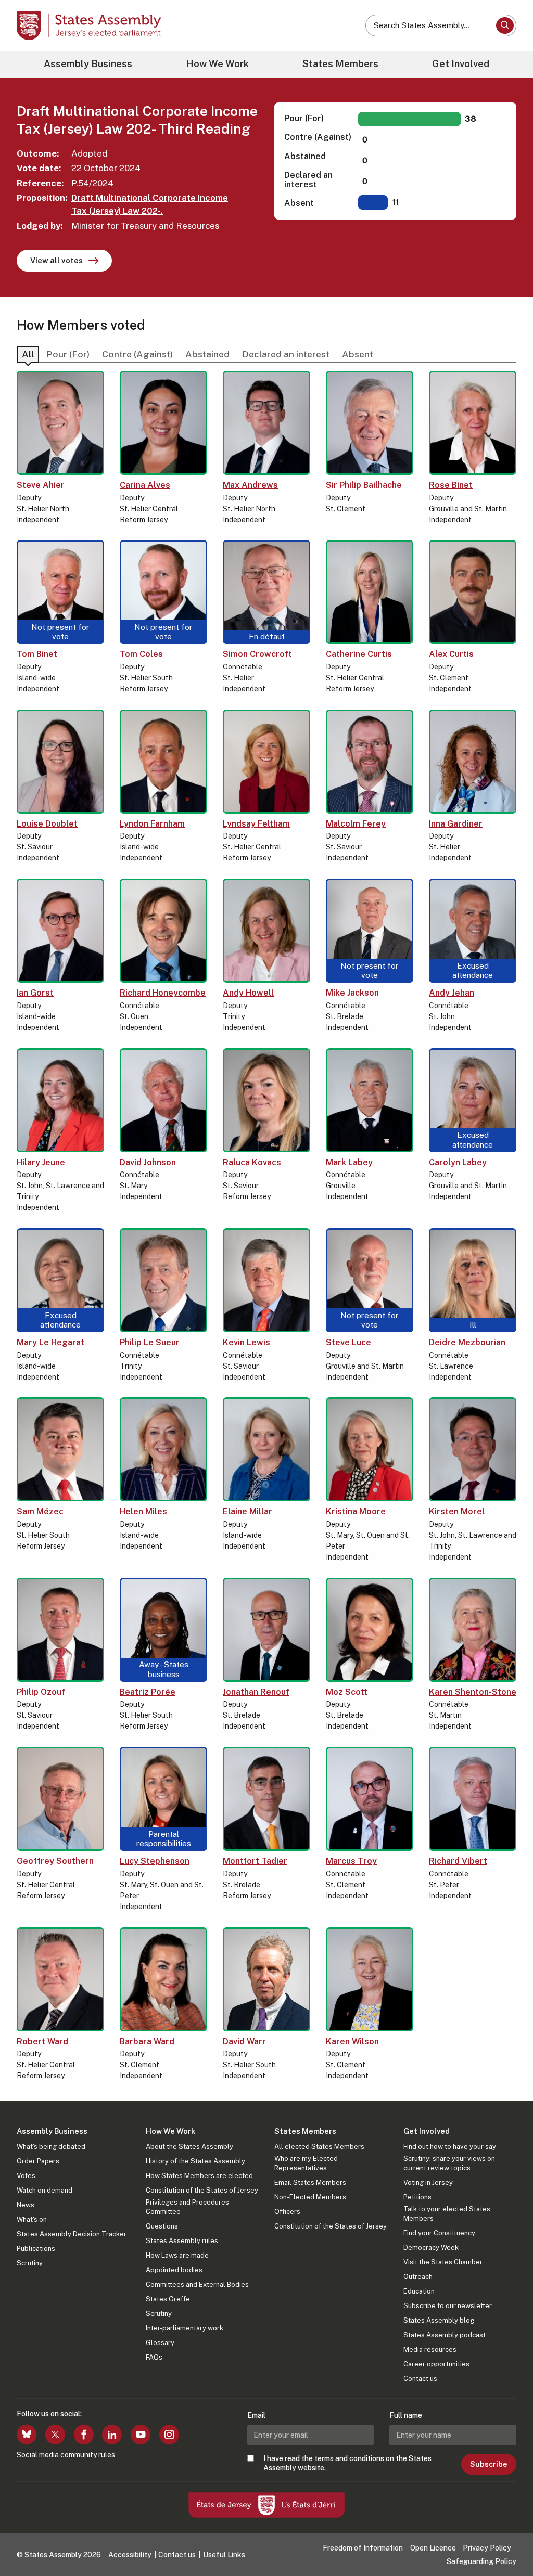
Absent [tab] (358, 354)
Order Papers (38, 2161)
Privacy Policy (487, 2548)
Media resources (430, 2349)
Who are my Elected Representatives (306, 2163)
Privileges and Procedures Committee (187, 2207)
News (26, 2205)
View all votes (56, 260)
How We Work (217, 64)
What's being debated (51, 2147)
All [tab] (28, 354)
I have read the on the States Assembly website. (347, 2463)
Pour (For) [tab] (68, 354)
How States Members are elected (199, 2176)
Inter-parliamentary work (185, 2328)
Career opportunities (436, 2364)
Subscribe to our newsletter (448, 2306)
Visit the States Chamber (443, 2262)
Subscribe (488, 2464)
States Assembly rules (182, 2241)
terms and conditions (349, 2458)
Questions (162, 2226)
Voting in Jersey (428, 2182)
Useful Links (224, 2555)
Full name (406, 2415)
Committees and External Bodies (197, 2284)
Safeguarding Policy (481, 2561)
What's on (32, 2219)
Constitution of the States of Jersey (202, 2190)
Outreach (418, 2277)
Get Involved (461, 64)
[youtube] (141, 2435)
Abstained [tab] (207, 354)
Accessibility (130, 2555)
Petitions (417, 2197)
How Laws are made (177, 2255)
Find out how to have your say (450, 2147)
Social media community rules (66, 2455)
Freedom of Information (363, 2548)
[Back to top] (507, 2541)
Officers (287, 2212)
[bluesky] (27, 2435)
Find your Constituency (439, 2233)
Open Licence (433, 2548)
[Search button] (505, 25)
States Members (340, 64)
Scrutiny (30, 2263)
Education (419, 2291)
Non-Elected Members (310, 2197)
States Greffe (168, 2299)
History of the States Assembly (195, 2161)
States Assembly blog (439, 2320)
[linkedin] (112, 2435)
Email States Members (310, 2182)
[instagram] (169, 2435)
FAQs (154, 2357)
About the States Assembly (189, 2147)
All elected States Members (319, 2147)
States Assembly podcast (445, 2335)
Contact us (420, 2379)
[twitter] (55, 2435)
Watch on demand (45, 2190)
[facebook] (84, 2435)
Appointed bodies (174, 2270)
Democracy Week (431, 2247)
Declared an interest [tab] (286, 354)
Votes (26, 2176)
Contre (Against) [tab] (137, 354)
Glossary (160, 2343)
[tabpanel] (266, 1234)
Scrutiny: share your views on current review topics (449, 2163)
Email (256, 2415)
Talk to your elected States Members (447, 2214)
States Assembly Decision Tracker (72, 2234)
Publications (36, 2249)
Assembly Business (88, 64)
